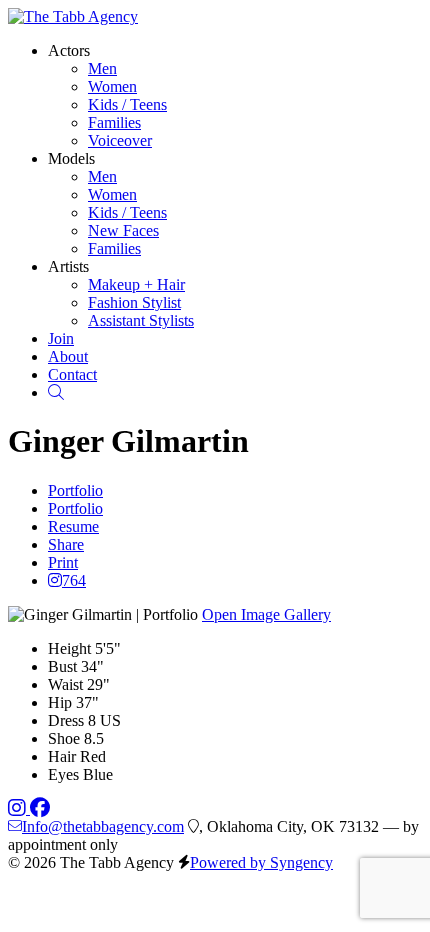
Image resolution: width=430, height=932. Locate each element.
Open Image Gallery (266, 614)
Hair (62, 756)
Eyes (63, 774)
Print (63, 562)
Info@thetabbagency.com (103, 826)
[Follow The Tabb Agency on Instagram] (19, 808)
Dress (66, 720)
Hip (60, 702)
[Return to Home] (73, 16)
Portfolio (75, 490)
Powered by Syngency (261, 862)
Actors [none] (69, 50)
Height (69, 648)
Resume (73, 526)
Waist (65, 684)
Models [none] (71, 158)
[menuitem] (102, 68)
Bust (62, 666)
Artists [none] (68, 266)
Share (66, 544)
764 (74, 580)
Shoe (64, 738)
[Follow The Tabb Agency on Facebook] (40, 808)
